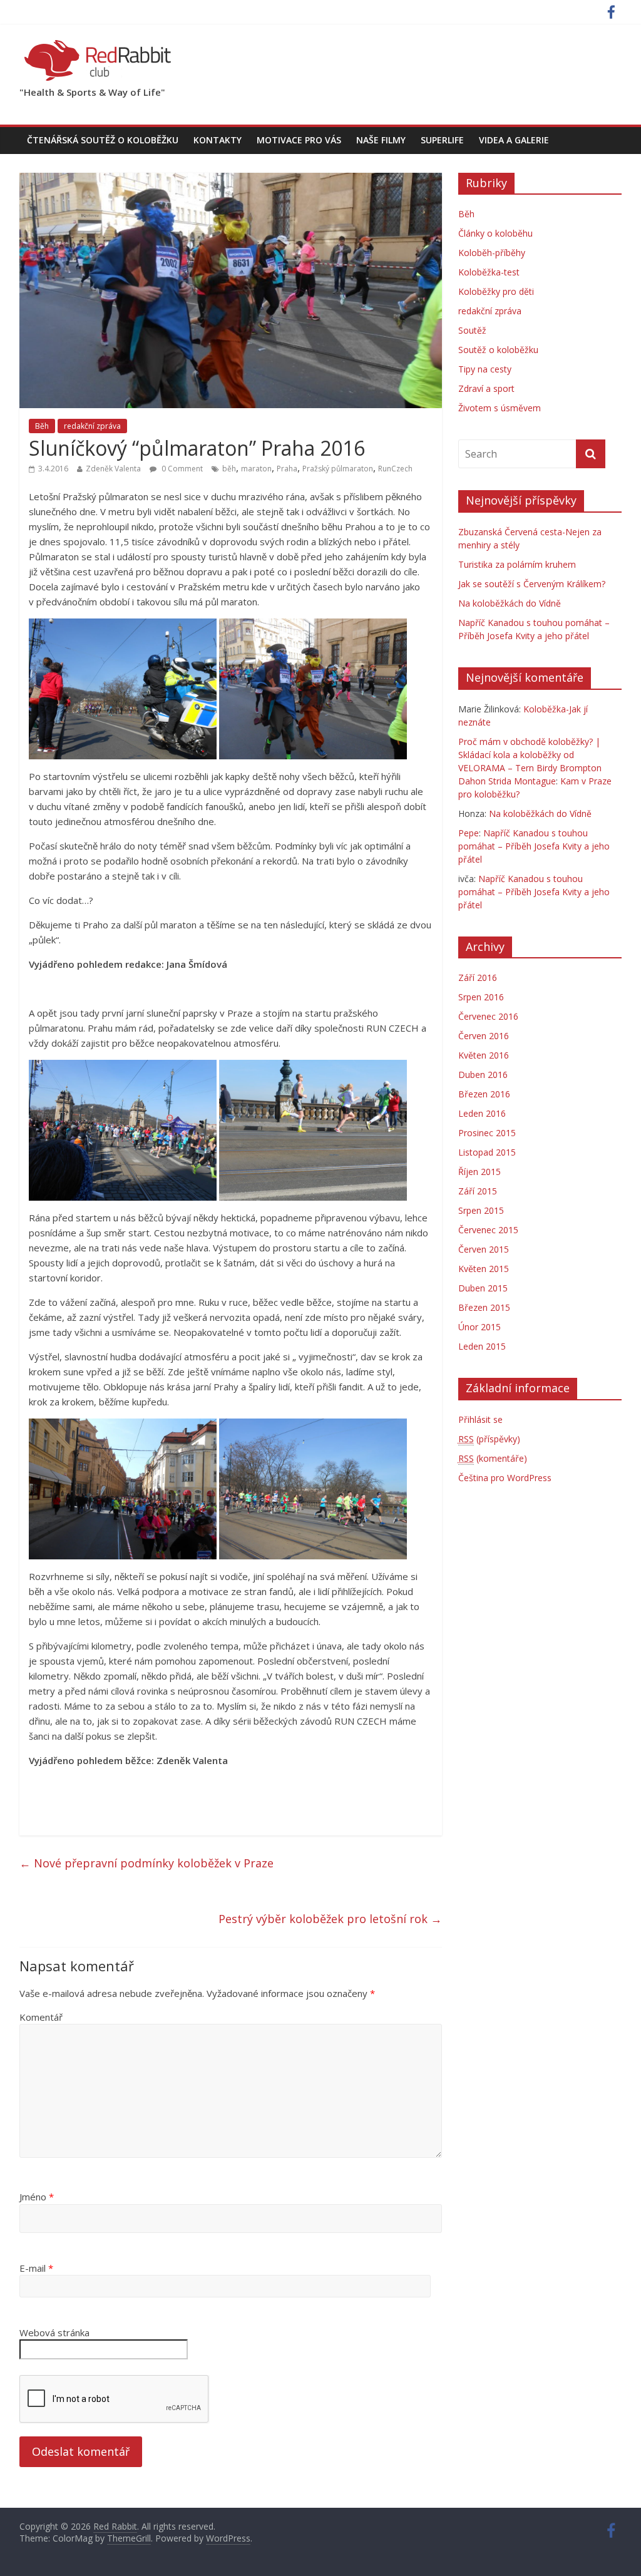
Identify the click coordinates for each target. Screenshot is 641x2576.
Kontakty (218, 140)
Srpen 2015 (481, 1210)
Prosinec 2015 (487, 1133)
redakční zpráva (92, 426)
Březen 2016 (484, 1094)
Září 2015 (478, 1191)
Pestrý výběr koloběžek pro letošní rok (330, 1919)
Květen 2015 (484, 1269)
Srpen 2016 (481, 997)
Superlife (442, 140)
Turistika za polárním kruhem (517, 564)
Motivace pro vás (299, 140)
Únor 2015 (479, 1327)
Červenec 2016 (488, 1016)
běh (229, 469)
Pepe (469, 833)
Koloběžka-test (489, 272)
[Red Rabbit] (98, 44)
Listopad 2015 (487, 1152)
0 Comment (181, 469)
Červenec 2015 (488, 1230)
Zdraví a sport (486, 388)
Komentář (41, 2017)
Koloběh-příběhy (492, 253)
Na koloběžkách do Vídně (510, 603)
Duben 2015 (483, 1288)
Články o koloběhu (495, 233)
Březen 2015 (484, 1307)
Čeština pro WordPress (505, 1478)
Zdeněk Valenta (113, 469)
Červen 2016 (484, 1036)
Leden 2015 (482, 1346)
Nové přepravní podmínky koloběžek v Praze (146, 1863)
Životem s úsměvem (500, 408)
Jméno (37, 2197)
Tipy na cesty (485, 369)
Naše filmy (381, 140)
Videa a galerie (514, 140)
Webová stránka (54, 2332)
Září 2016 (478, 978)
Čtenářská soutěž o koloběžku (103, 140)
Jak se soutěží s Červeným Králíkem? (532, 584)
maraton (256, 469)
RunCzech (395, 469)
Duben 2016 (483, 1075)
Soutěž (472, 330)
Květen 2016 (484, 1055)
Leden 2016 (482, 1113)
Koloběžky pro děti (496, 291)
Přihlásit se (480, 1419)
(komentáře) (493, 1458)
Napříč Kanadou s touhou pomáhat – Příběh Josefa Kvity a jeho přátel (534, 846)
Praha (287, 469)
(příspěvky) (489, 1439)
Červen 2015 (484, 1249)
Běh (42, 426)
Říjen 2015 (479, 1172)
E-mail (36, 2268)
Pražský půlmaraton (338, 469)
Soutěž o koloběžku (498, 350)
